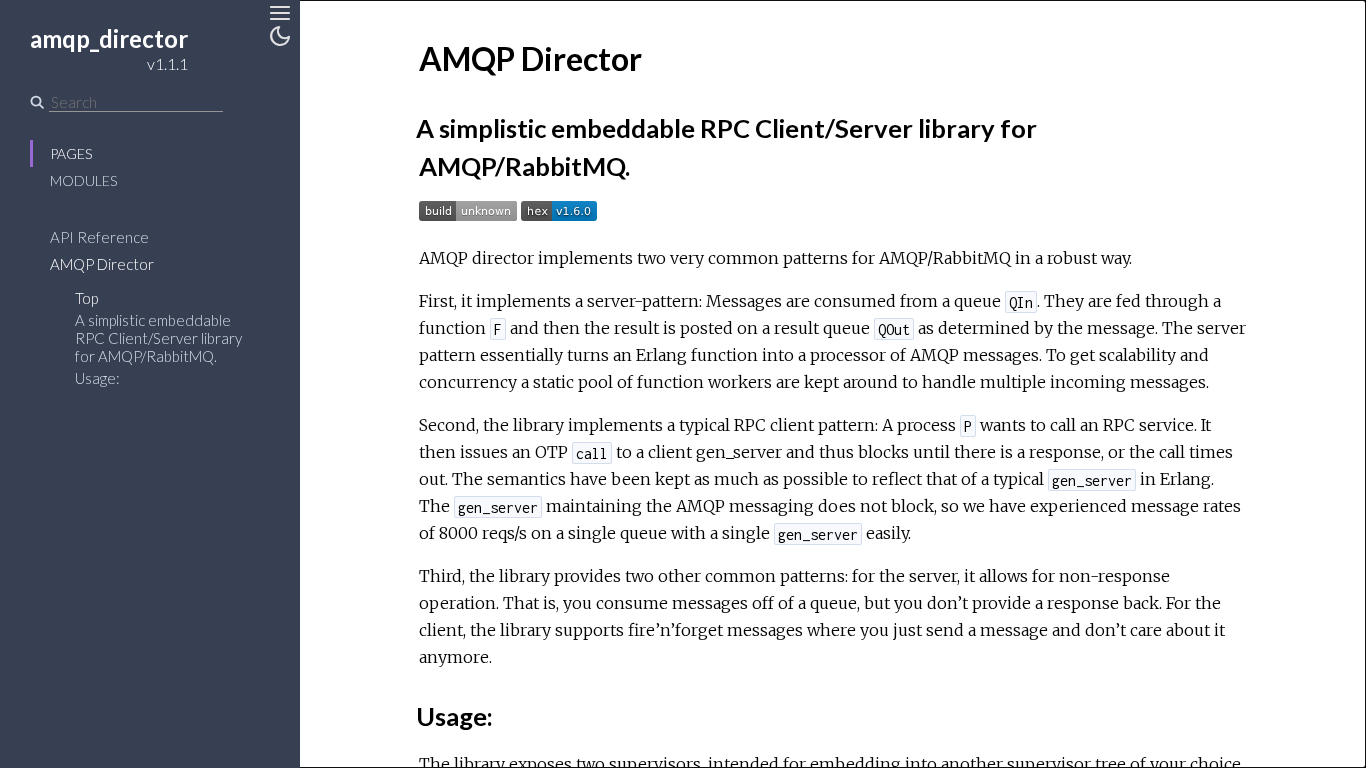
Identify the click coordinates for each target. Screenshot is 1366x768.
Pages (71, 153)
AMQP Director (102, 264)
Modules (83, 180)
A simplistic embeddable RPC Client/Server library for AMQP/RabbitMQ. (158, 338)
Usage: (97, 378)
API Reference (99, 237)
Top (86, 298)
